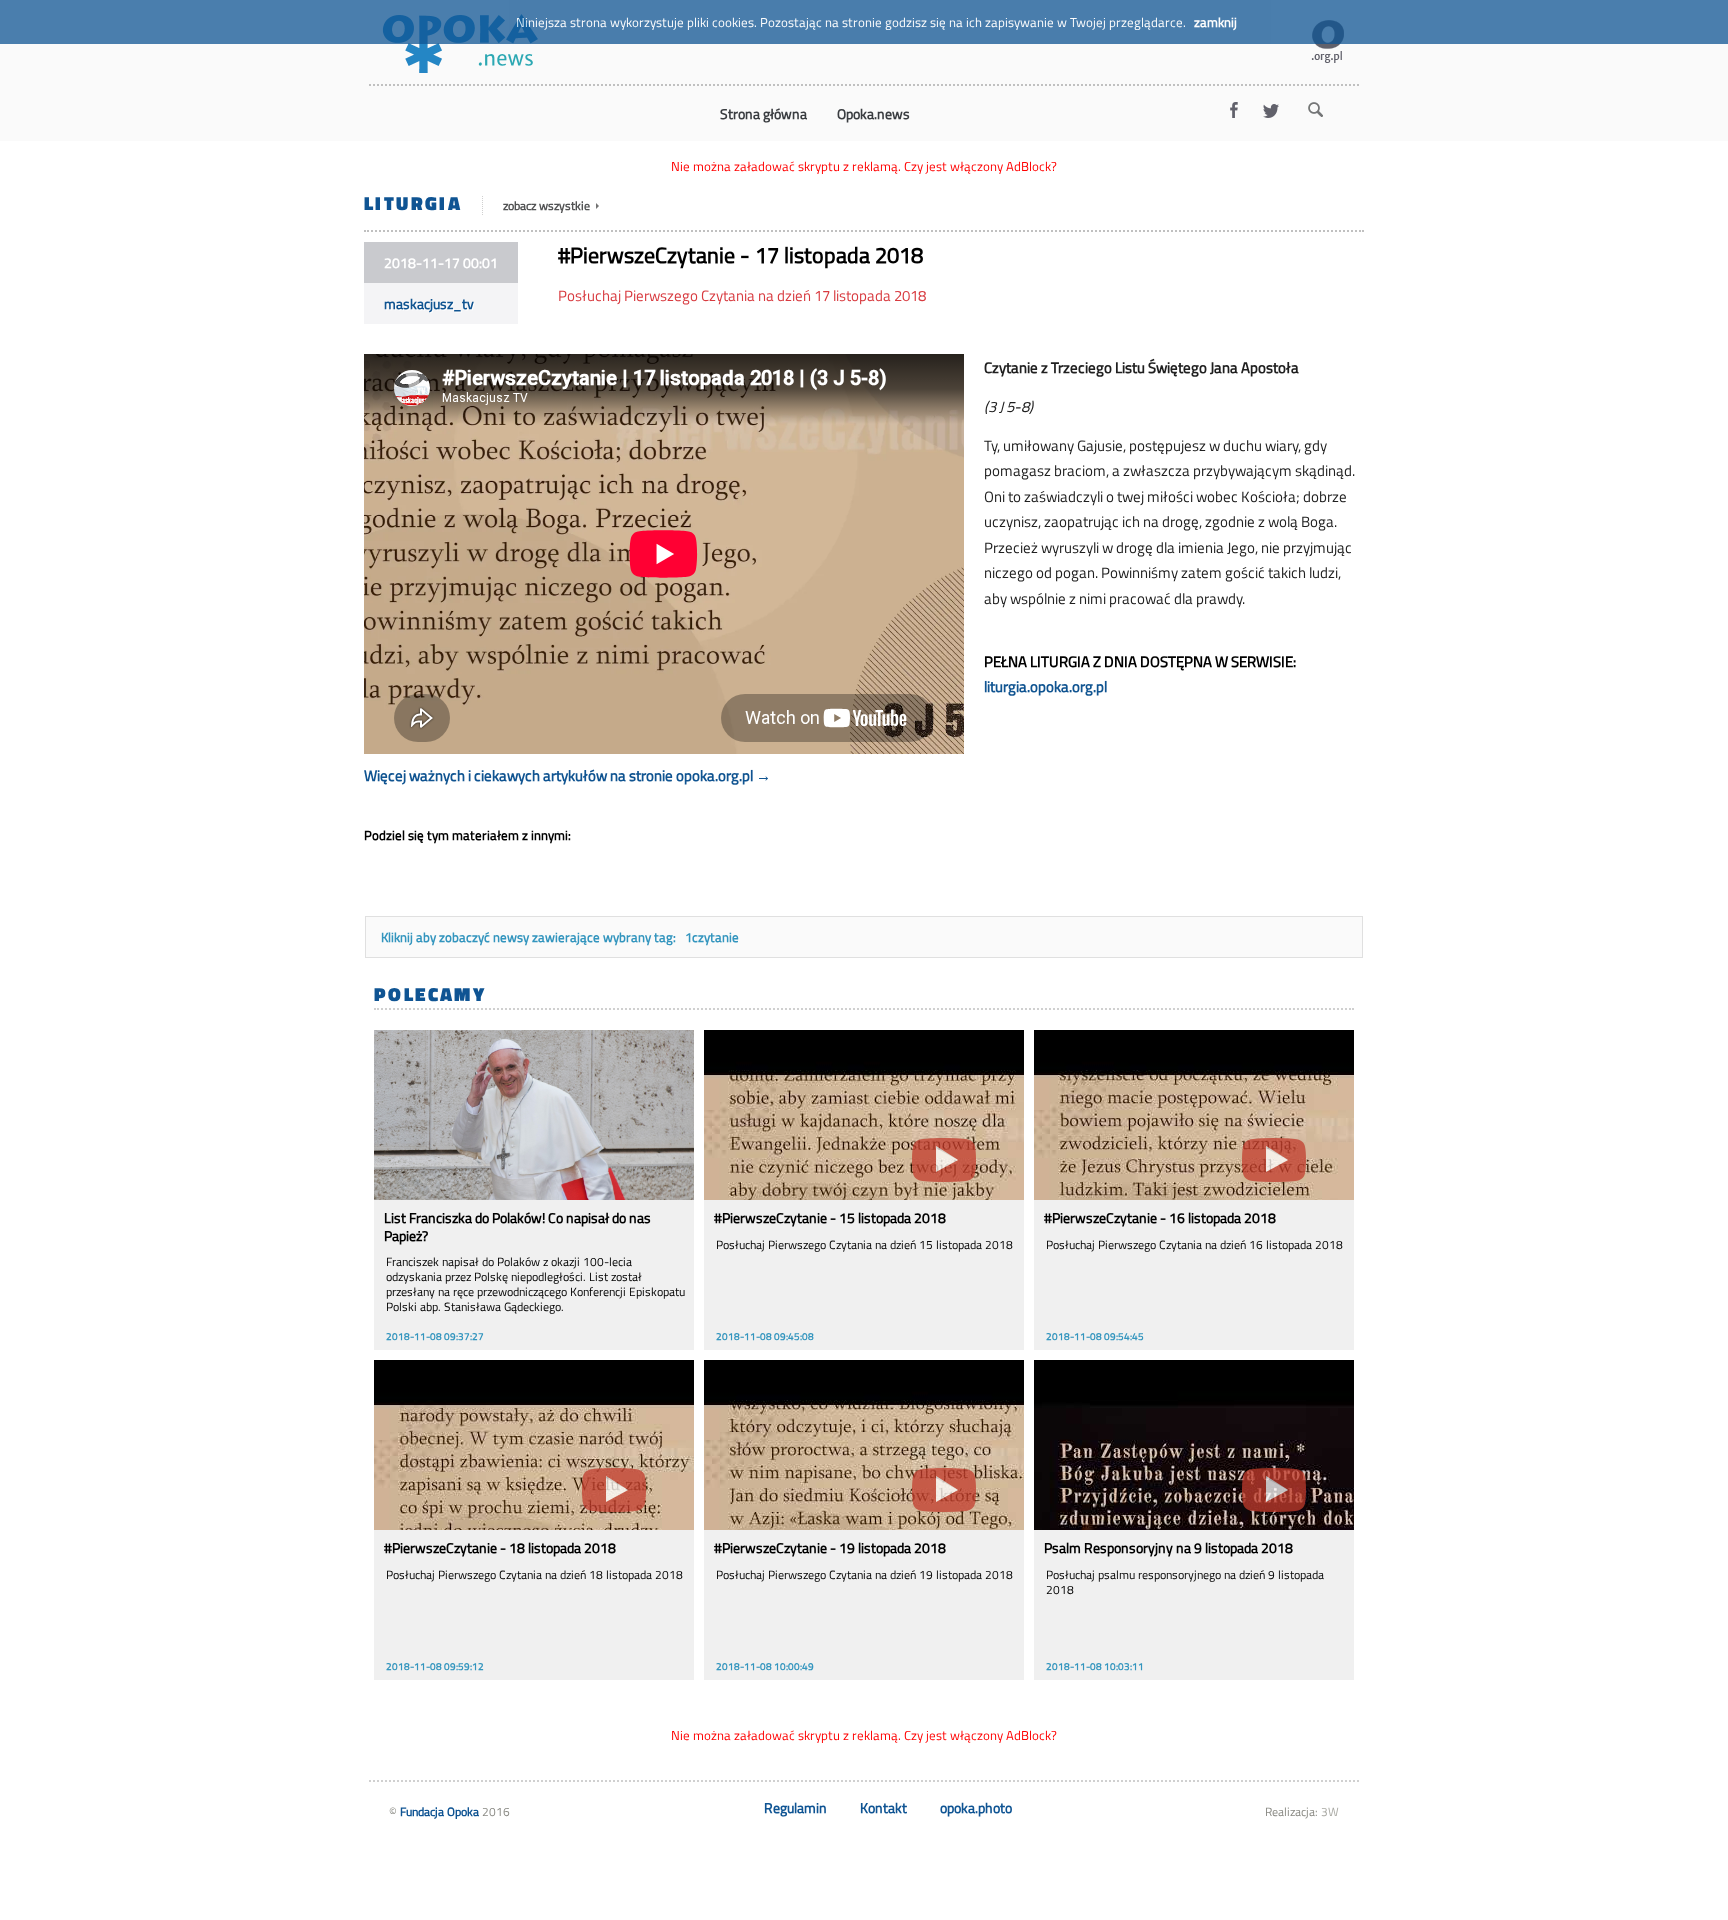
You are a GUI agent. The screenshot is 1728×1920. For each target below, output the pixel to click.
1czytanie (712, 937)
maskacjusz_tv (429, 303)
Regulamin (795, 1807)
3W (1330, 1811)
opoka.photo (976, 1807)
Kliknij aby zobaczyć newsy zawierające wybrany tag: (530, 937)
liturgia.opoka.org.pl (1045, 686)
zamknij (1215, 22)
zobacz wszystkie (548, 205)
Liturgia (413, 202)
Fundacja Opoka (439, 1811)
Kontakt (883, 1807)
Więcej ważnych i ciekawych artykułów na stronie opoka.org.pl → (567, 775)
